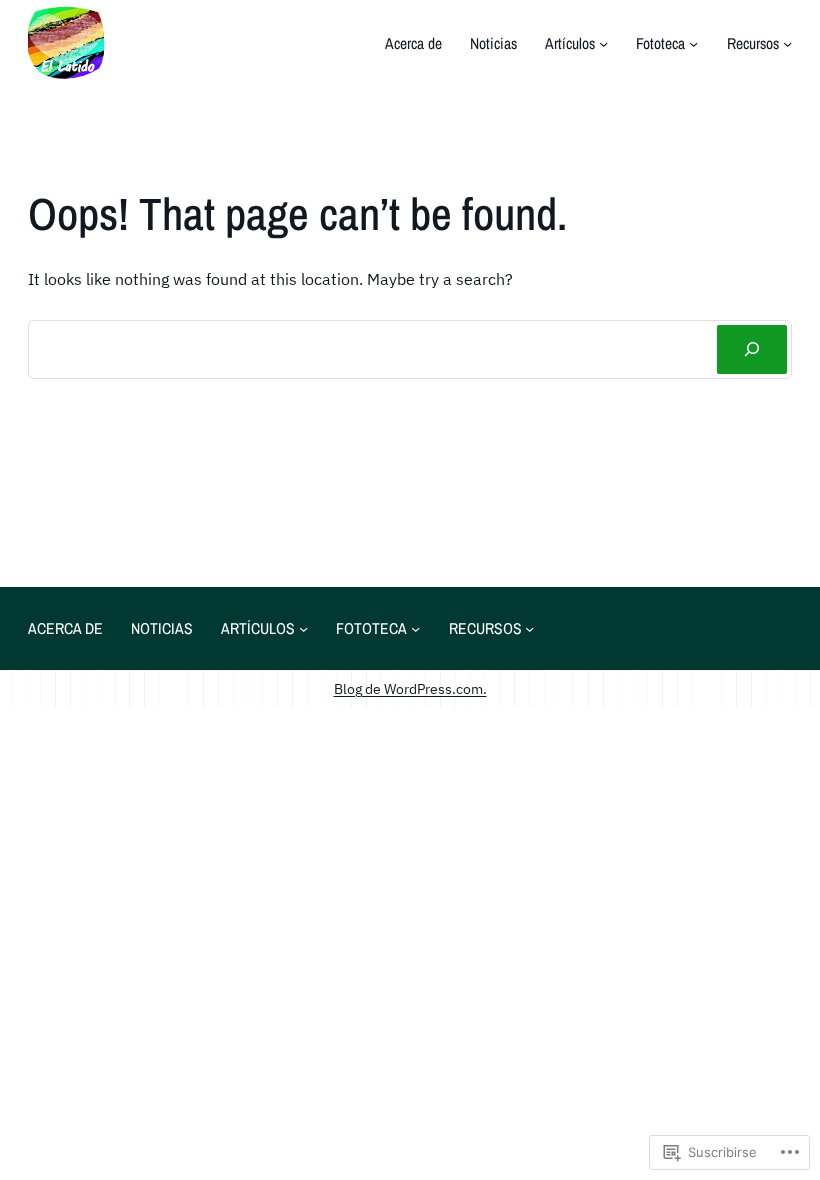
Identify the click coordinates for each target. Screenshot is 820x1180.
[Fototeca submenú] (693, 43)
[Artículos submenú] (603, 43)
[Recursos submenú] (787, 43)
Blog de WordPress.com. (410, 688)
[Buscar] (752, 349)
